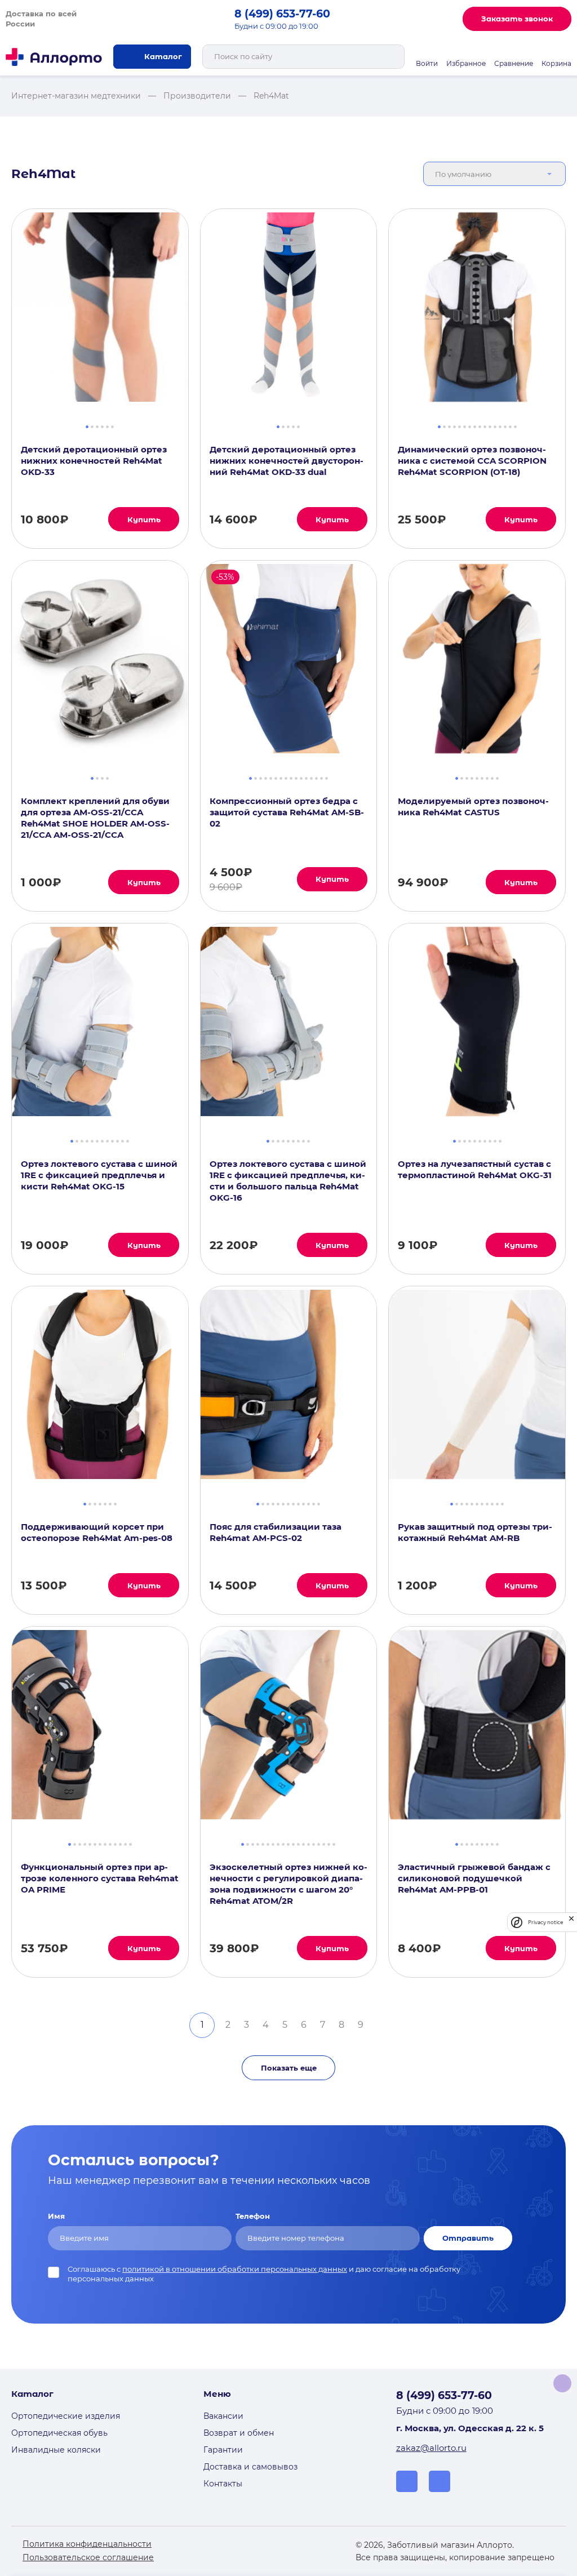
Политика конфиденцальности (87, 2544)
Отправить (468, 2238)
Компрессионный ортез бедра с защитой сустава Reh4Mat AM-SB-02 (287, 812)
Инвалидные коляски (56, 2450)
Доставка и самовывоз (250, 2467)
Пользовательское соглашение (88, 2557)
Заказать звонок (517, 19)
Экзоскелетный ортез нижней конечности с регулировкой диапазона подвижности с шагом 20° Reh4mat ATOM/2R (288, 1884)
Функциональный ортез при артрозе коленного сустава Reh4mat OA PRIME (100, 1878)
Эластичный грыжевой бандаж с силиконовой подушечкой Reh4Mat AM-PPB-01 (474, 1878)
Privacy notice (545, 1922)
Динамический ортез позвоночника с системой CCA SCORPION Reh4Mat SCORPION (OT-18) (472, 461)
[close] (571, 1922)
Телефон (253, 2216)
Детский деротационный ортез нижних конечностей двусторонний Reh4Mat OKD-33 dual (287, 461)
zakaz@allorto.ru (431, 2448)
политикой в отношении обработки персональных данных (235, 2269)
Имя (56, 2216)
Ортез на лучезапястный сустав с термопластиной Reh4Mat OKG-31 (475, 1169)
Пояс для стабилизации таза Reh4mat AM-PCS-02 (276, 1532)
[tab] (87, 425)
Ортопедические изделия (66, 2416)
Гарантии (223, 2450)
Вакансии (223, 2416)
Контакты (223, 2484)
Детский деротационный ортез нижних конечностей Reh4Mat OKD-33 (94, 461)
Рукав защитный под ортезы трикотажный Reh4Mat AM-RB (475, 1532)
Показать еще (289, 2068)
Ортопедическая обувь (59, 2433)
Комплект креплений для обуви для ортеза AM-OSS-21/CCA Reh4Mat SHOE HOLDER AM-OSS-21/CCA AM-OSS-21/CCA (95, 818)
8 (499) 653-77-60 (282, 14)
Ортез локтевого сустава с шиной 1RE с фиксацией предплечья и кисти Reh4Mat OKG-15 (99, 1175)
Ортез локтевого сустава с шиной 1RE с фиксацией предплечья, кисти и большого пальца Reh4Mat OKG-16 (288, 1181)
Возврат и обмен (239, 2433)
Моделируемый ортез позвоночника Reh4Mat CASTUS (473, 807)
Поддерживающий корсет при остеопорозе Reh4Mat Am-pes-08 (97, 1532)
